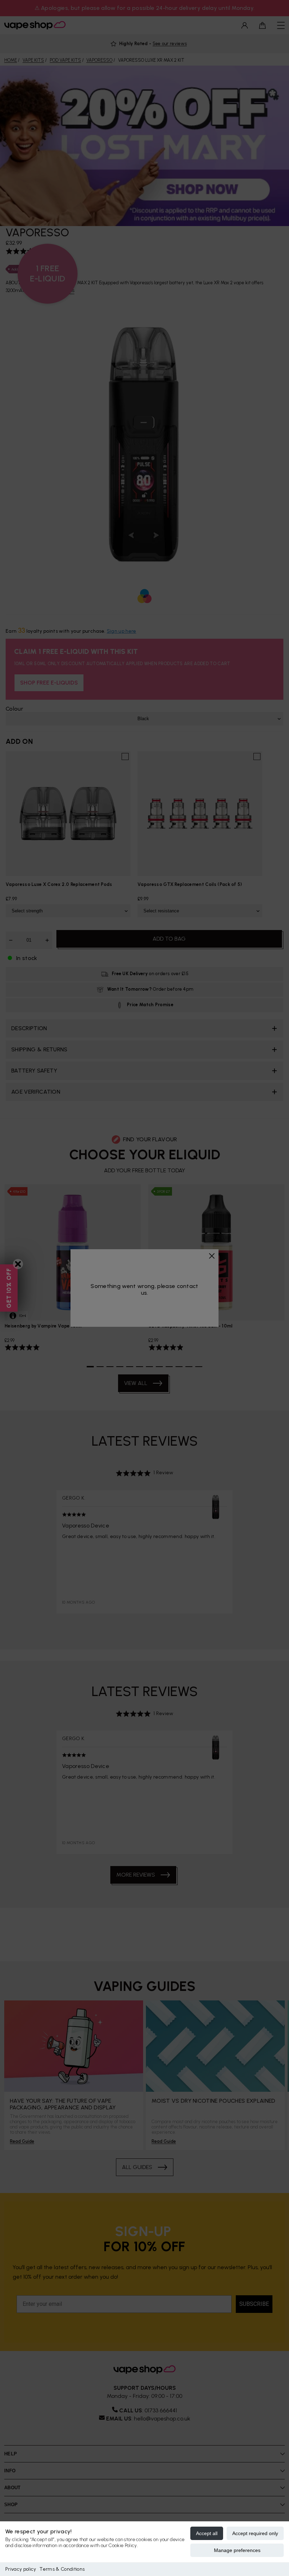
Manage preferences (237, 2550)
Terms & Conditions (62, 2569)
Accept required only (255, 2533)
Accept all (207, 2533)
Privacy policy (21, 2569)
